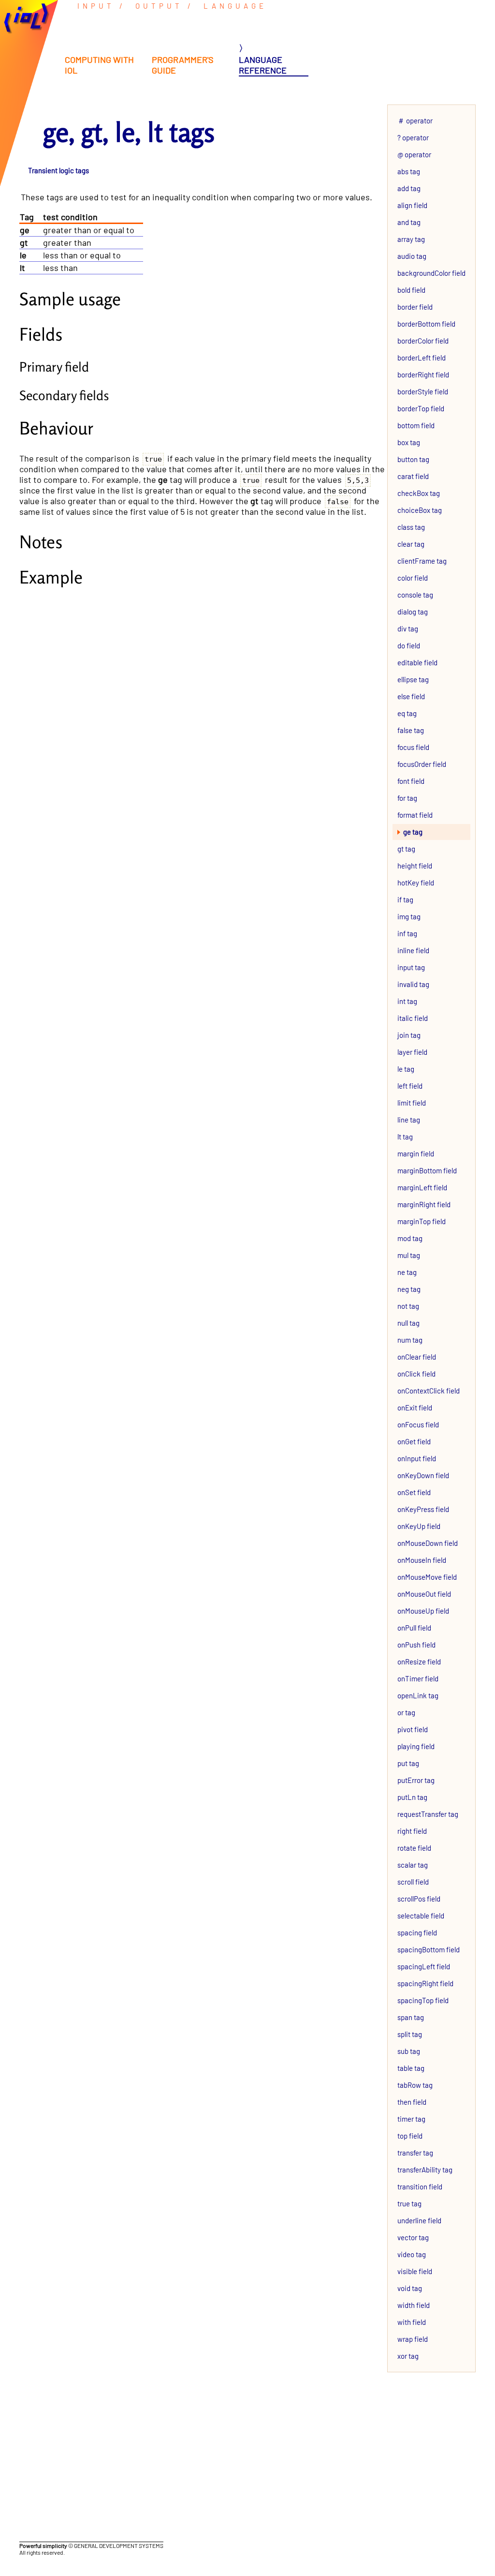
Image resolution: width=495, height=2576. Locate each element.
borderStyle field (423, 391)
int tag (407, 1001)
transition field (420, 2187)
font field (411, 781)
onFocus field (418, 1424)
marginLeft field (422, 1187)
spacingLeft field (424, 1966)
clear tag (411, 544)
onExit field (415, 1408)
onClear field (417, 1357)
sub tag (409, 2051)
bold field (411, 290)
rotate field (414, 1848)
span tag (411, 2017)
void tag (410, 2288)
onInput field (417, 1458)
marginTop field (422, 1221)
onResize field (419, 1662)
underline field (419, 2220)
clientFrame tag (422, 561)
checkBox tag (419, 493)
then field (412, 2102)
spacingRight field (425, 1983)
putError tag (416, 1780)
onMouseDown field (428, 1543)
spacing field (417, 1932)
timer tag (411, 2119)
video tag (412, 2254)
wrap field (413, 2339)
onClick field (416, 1374)
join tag (409, 1035)
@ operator (414, 154)
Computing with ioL (99, 65)
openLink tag (418, 1695)
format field (415, 815)
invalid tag (413, 984)
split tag (410, 2034)
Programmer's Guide (183, 65)
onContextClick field (429, 1391)
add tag (409, 188)
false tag (411, 730)
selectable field (421, 1916)
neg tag (409, 1289)
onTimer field (418, 1678)
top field (410, 2136)
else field (411, 696)
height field (415, 866)
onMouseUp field (423, 1611)
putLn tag (412, 1797)
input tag (411, 967)
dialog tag (413, 612)
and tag (409, 222)
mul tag (409, 1255)
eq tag (407, 713)
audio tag (412, 256)
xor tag (408, 2356)
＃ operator (415, 120)
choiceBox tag (420, 510)
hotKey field (416, 883)
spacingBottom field (429, 1949)
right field (412, 1831)
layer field (412, 1052)
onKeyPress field (423, 1509)
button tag (413, 459)
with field (412, 2322)
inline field (413, 950)
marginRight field (424, 1204)
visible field (415, 2271)
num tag (410, 1340)
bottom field (416, 425)
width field (414, 2305)
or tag (406, 1712)
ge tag (413, 832)
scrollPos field (419, 1899)
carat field (413, 476)
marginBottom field (427, 1170)
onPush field (416, 1645)
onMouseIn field (422, 1560)
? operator (413, 137)
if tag (405, 899)
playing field (416, 1746)
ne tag (407, 1272)
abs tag (409, 171)
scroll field (413, 1882)
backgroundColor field (431, 273)
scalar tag (413, 1865)
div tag (408, 629)
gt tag (406, 849)
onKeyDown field (423, 1475)
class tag (411, 527)
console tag (415, 595)
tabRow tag (415, 2085)
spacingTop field (423, 2000)
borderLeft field (422, 358)
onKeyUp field (419, 1526)
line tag (409, 1120)
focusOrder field (422, 764)
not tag (408, 1306)
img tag (409, 916)
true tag (409, 2203)
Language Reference (263, 65)
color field (413, 578)
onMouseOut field (424, 1594)
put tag (408, 1763)
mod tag (410, 1238)
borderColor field (423, 341)
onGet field (414, 1441)
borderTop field (421, 408)
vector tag (413, 2237)
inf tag (407, 933)
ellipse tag (413, 679)
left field (410, 1086)
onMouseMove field (427, 1577)
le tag (406, 1069)
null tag (408, 1323)
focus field (413, 747)
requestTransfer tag (428, 1814)
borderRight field (423, 374)
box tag (409, 442)
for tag (407, 798)
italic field (413, 1018)
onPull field (414, 1628)
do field (409, 645)
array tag (411, 239)
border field (415, 307)
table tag (411, 2068)
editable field (417, 662)
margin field (416, 1153)
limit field (412, 1103)
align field (412, 205)
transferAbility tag (425, 2170)
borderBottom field (426, 324)
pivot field (413, 1729)
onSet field (414, 1492)
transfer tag (415, 2153)
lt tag (405, 1137)
